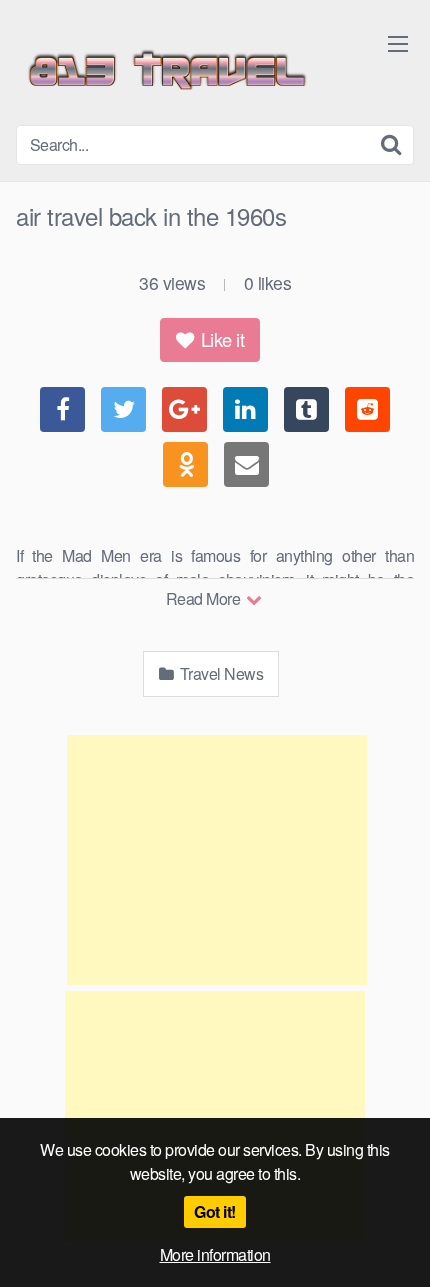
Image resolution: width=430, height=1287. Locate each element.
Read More (205, 598)
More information (215, 1254)
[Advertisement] (217, 860)
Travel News (219, 673)
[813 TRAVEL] (166, 70)
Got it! (215, 1211)
